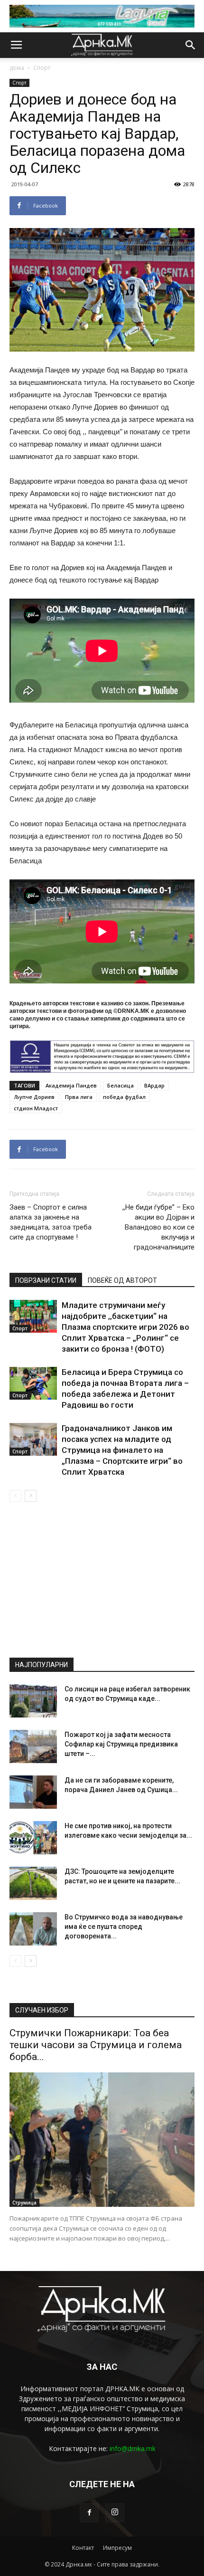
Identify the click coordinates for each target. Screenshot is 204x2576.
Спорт (42, 68)
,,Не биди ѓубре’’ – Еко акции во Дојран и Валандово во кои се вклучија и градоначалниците (158, 1227)
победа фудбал (124, 1097)
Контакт (83, 2548)
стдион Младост (36, 1108)
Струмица (24, 2203)
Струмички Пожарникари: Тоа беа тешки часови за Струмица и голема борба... (96, 2045)
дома (17, 68)
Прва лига (79, 1097)
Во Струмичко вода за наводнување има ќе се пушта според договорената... (124, 1927)
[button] (191, 45)
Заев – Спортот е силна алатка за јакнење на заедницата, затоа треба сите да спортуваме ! (51, 1222)
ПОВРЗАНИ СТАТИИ (46, 1280)
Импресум (117, 2548)
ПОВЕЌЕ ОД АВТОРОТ (122, 1280)
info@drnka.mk (133, 2448)
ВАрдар (154, 1085)
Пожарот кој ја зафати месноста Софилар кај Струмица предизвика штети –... (121, 1744)
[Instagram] (115, 2513)
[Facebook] (89, 2513)
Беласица (121, 1085)
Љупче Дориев (34, 1097)
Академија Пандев (71, 1085)
